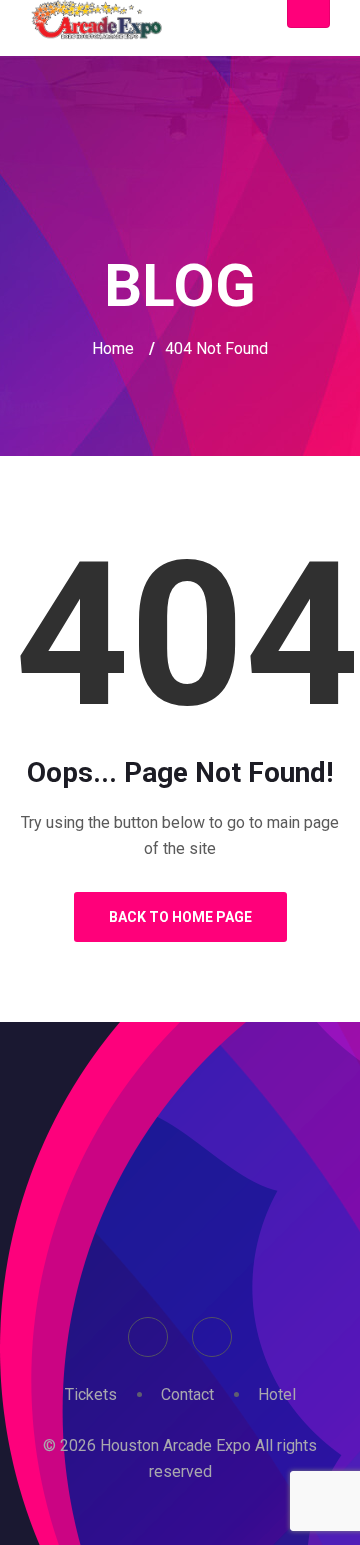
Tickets (91, 1394)
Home (113, 348)
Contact (187, 1394)
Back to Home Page (180, 917)
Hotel (277, 1394)
